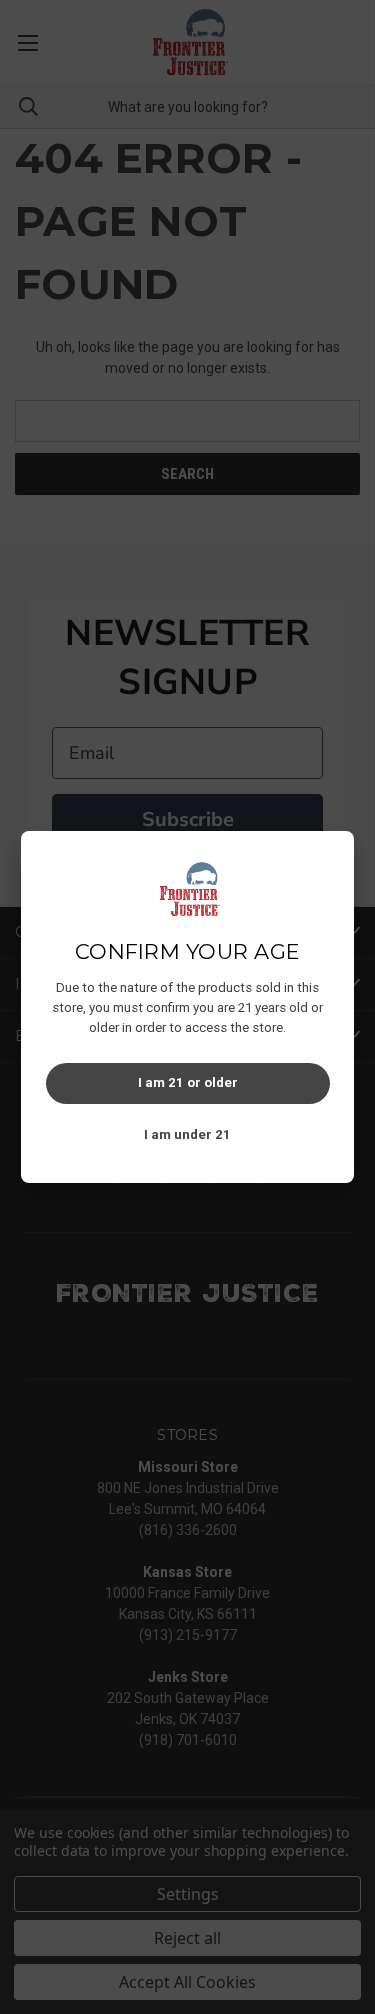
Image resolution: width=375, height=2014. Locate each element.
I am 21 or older (188, 1082)
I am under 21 (187, 1134)
